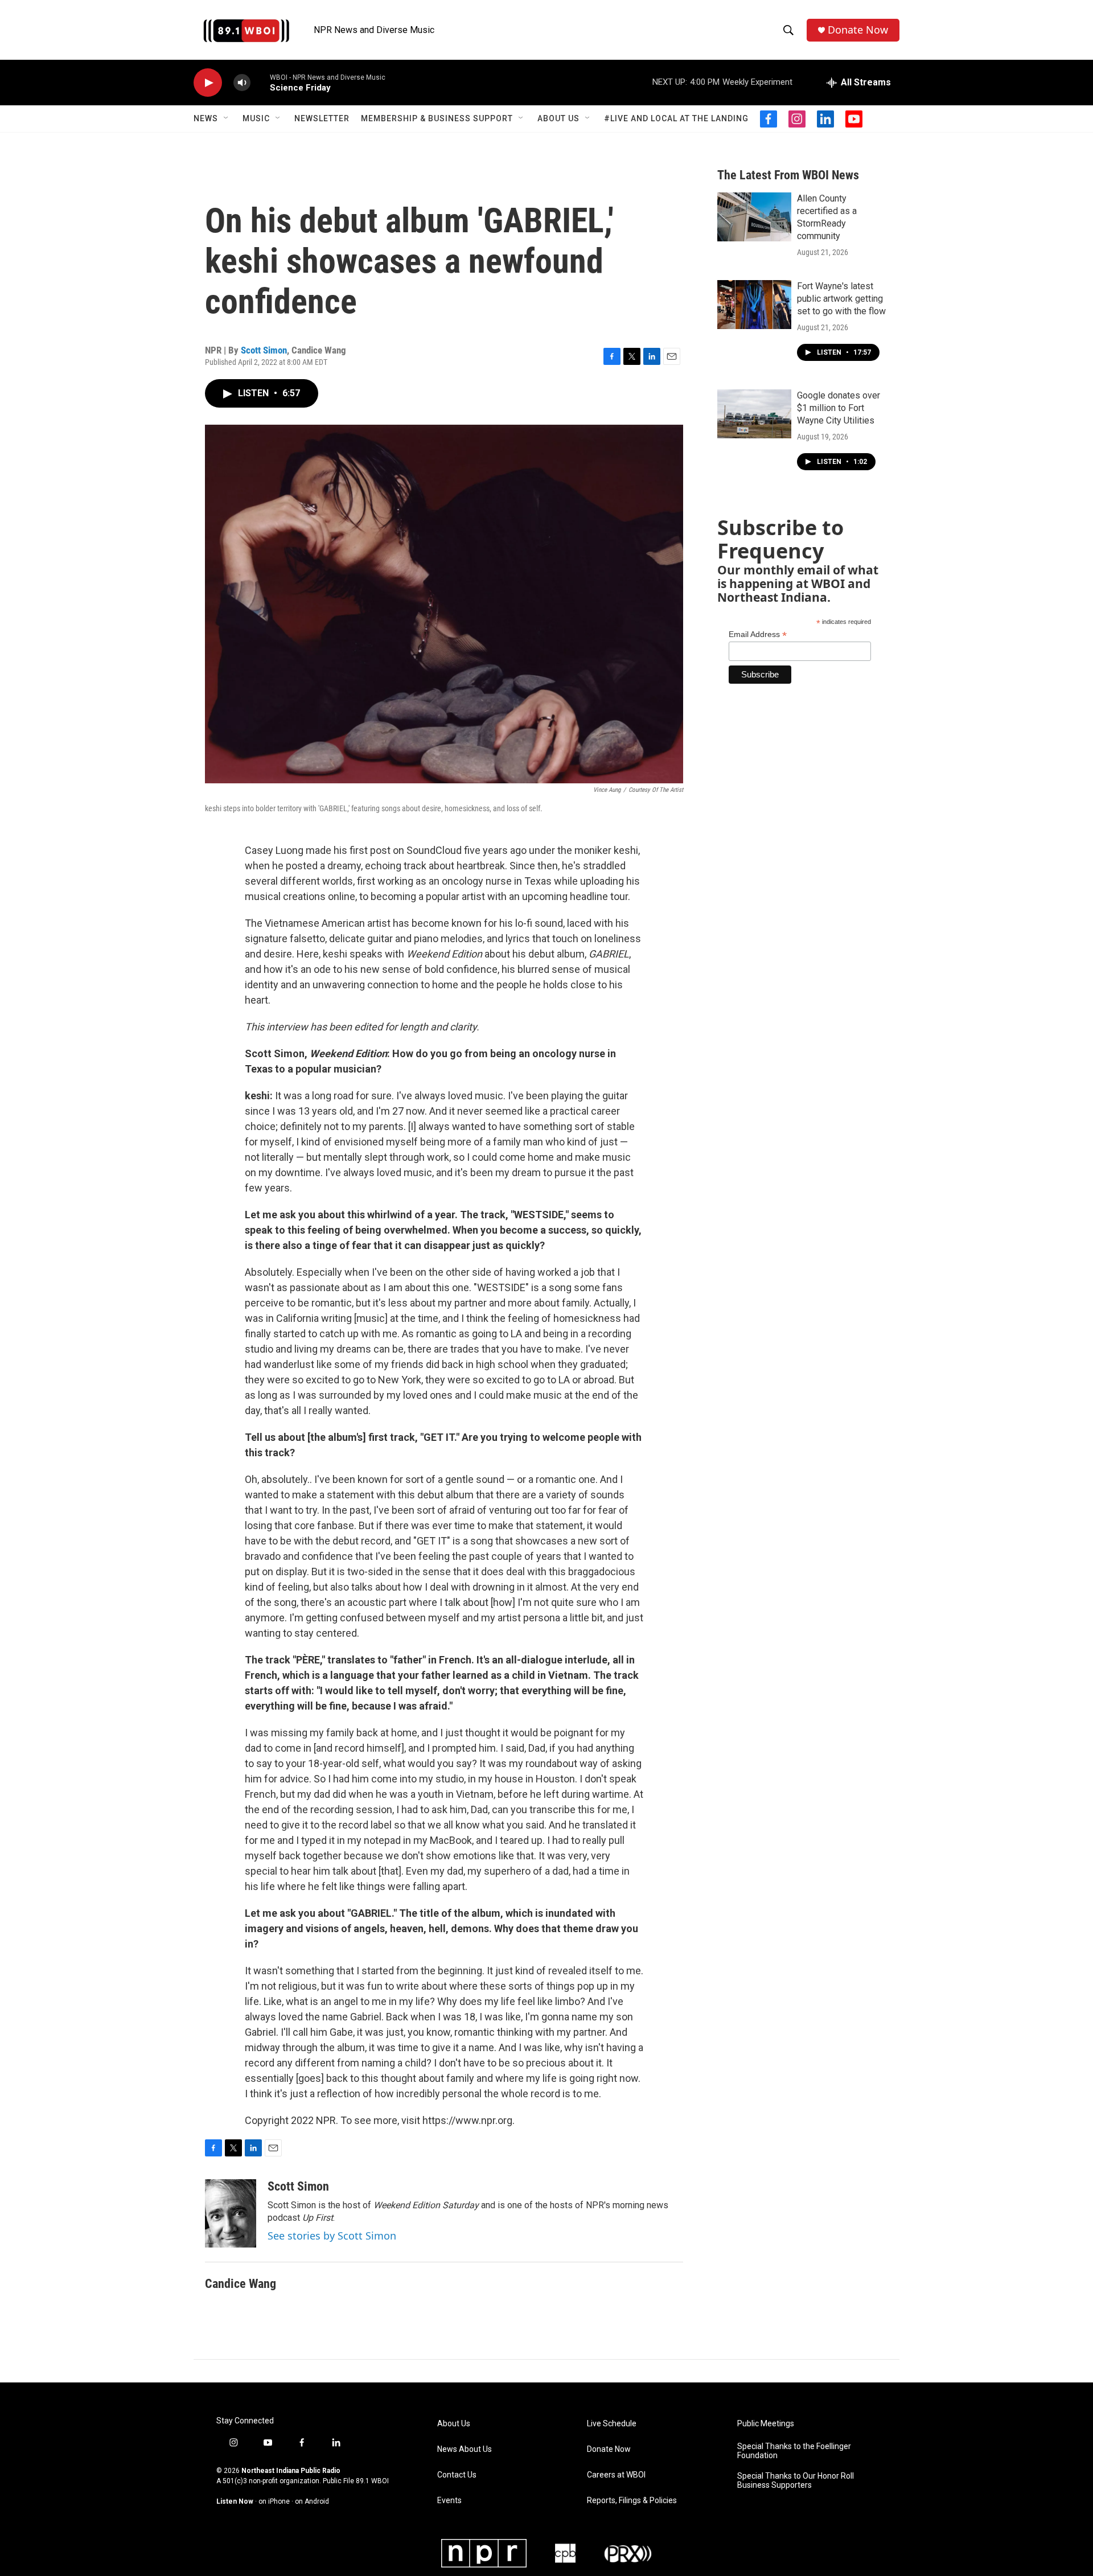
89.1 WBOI (372, 2481)
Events (449, 2501)
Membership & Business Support (437, 118)
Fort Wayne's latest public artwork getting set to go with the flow (841, 299)
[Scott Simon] (231, 2213)
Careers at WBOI (616, 2475)
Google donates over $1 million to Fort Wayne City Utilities (839, 408)
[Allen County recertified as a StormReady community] (754, 217)
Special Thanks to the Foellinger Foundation (794, 2451)
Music (256, 118)
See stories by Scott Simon (332, 2236)
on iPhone (274, 2501)
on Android (312, 2501)
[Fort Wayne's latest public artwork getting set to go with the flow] (754, 305)
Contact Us (457, 2475)
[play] (208, 83)
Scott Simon (264, 350)
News (206, 118)
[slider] (260, 82)
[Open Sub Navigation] (227, 118)
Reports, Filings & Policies (632, 2501)
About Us (558, 118)
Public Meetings (766, 2424)
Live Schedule (612, 2424)
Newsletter (322, 118)
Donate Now (858, 30)
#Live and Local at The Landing (676, 118)
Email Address (758, 634)
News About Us (465, 2449)
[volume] (242, 83)
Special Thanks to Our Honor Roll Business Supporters (796, 2481)
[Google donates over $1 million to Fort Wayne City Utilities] (754, 414)
